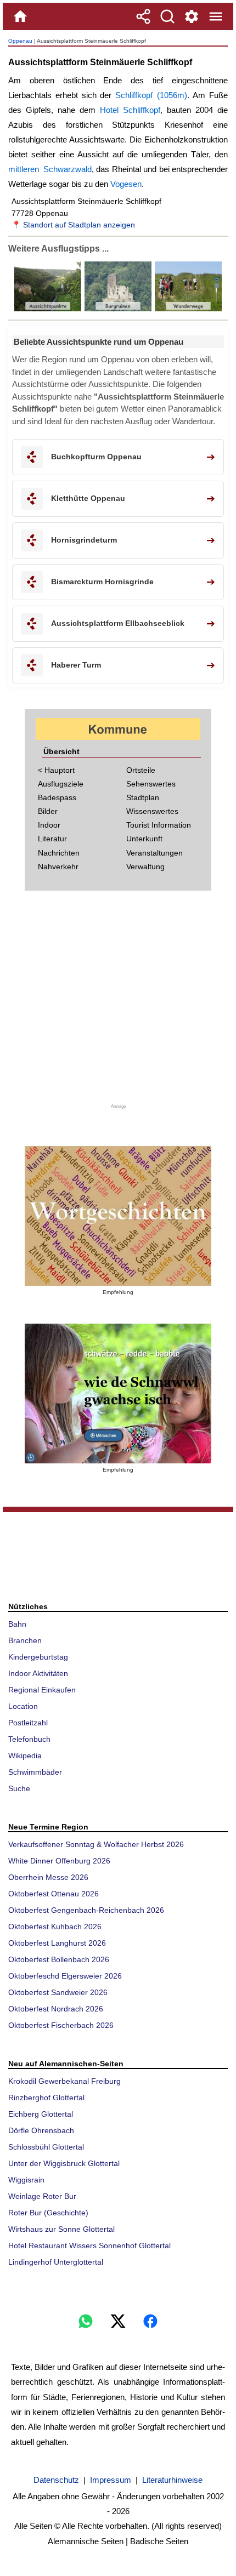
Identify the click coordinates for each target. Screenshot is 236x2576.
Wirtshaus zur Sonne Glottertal (61, 2229)
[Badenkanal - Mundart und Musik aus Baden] (118, 1394)
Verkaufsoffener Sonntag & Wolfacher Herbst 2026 (96, 1844)
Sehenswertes (151, 784)
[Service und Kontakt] (192, 16)
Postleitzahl (28, 1723)
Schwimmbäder (35, 1772)
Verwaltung (145, 867)
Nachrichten (59, 853)
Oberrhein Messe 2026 (48, 1877)
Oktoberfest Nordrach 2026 (56, 2009)
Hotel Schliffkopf (130, 110)
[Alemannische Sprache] (118, 1216)
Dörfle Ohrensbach (41, 2130)
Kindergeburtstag (38, 1657)
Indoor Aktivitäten (38, 1673)
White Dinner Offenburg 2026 (59, 1861)
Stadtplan (143, 797)
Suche (19, 1788)
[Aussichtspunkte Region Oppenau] (48, 309)
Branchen (25, 1640)
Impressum (111, 2480)
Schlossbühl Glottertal (46, 2147)
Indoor (49, 825)
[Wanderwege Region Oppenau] (187, 309)
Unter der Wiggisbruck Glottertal (64, 2163)
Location (23, 1706)
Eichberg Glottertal (41, 2114)
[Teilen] (143, 16)
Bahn (17, 1624)
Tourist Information (159, 825)
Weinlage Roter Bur (42, 2196)
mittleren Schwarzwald (50, 169)
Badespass (57, 797)
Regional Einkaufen (42, 1690)
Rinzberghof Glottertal (46, 2098)
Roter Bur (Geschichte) (48, 2213)
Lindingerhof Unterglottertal (56, 2262)
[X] (118, 2321)
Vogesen (126, 184)
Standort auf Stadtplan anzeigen (79, 225)
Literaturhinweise (172, 2480)
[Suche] (167, 16)
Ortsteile (141, 770)
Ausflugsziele (61, 784)
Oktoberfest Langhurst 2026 (57, 1943)
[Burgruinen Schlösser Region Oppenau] (117, 309)
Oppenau (20, 41)
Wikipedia (25, 1756)
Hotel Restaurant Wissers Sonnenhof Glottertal (89, 2246)
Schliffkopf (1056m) (151, 95)
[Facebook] (150, 2321)
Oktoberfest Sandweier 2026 (58, 1992)
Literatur (52, 839)
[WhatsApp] (86, 2321)
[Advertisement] (118, 1004)
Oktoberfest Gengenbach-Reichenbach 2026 (86, 1910)
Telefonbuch (29, 1739)
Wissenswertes (152, 811)
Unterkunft (144, 839)
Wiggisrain (26, 2180)
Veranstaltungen (154, 853)
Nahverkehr (58, 867)
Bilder (48, 811)
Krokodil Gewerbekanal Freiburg (64, 2081)
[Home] (20, 16)
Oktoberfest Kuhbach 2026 (55, 1927)
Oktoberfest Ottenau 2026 (54, 1894)
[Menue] (216, 16)
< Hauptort (56, 770)
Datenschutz (56, 2480)
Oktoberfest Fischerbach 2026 (61, 2025)
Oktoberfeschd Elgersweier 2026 (65, 1976)
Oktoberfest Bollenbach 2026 (59, 1959)
